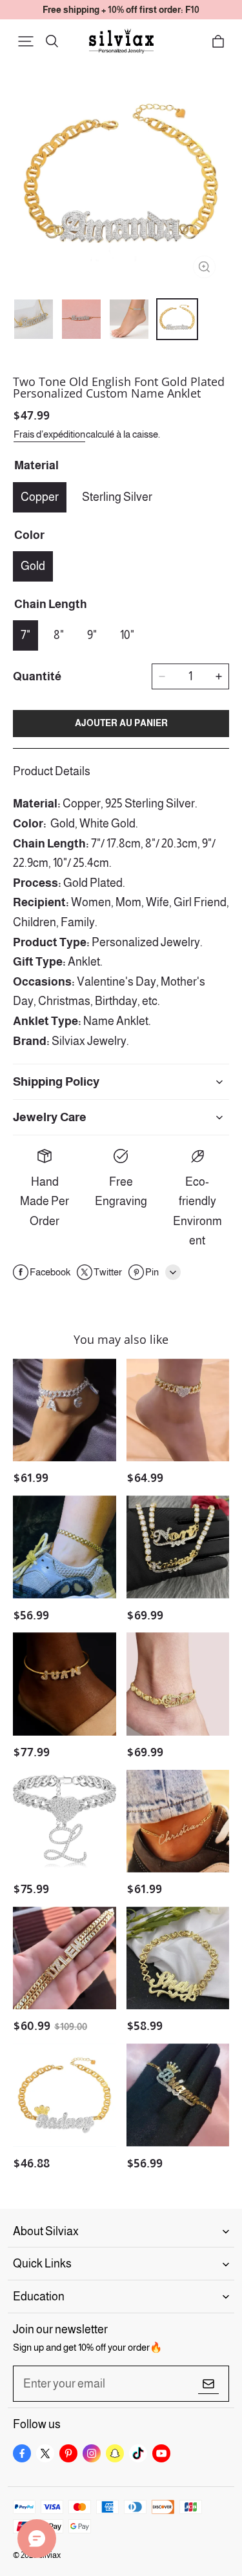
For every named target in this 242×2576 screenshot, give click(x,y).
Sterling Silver (117, 497)
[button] (26, 41)
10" (127, 635)
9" (92, 635)
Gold (33, 566)
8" (59, 635)
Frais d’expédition (49, 434)
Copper (40, 497)
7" (25, 635)
